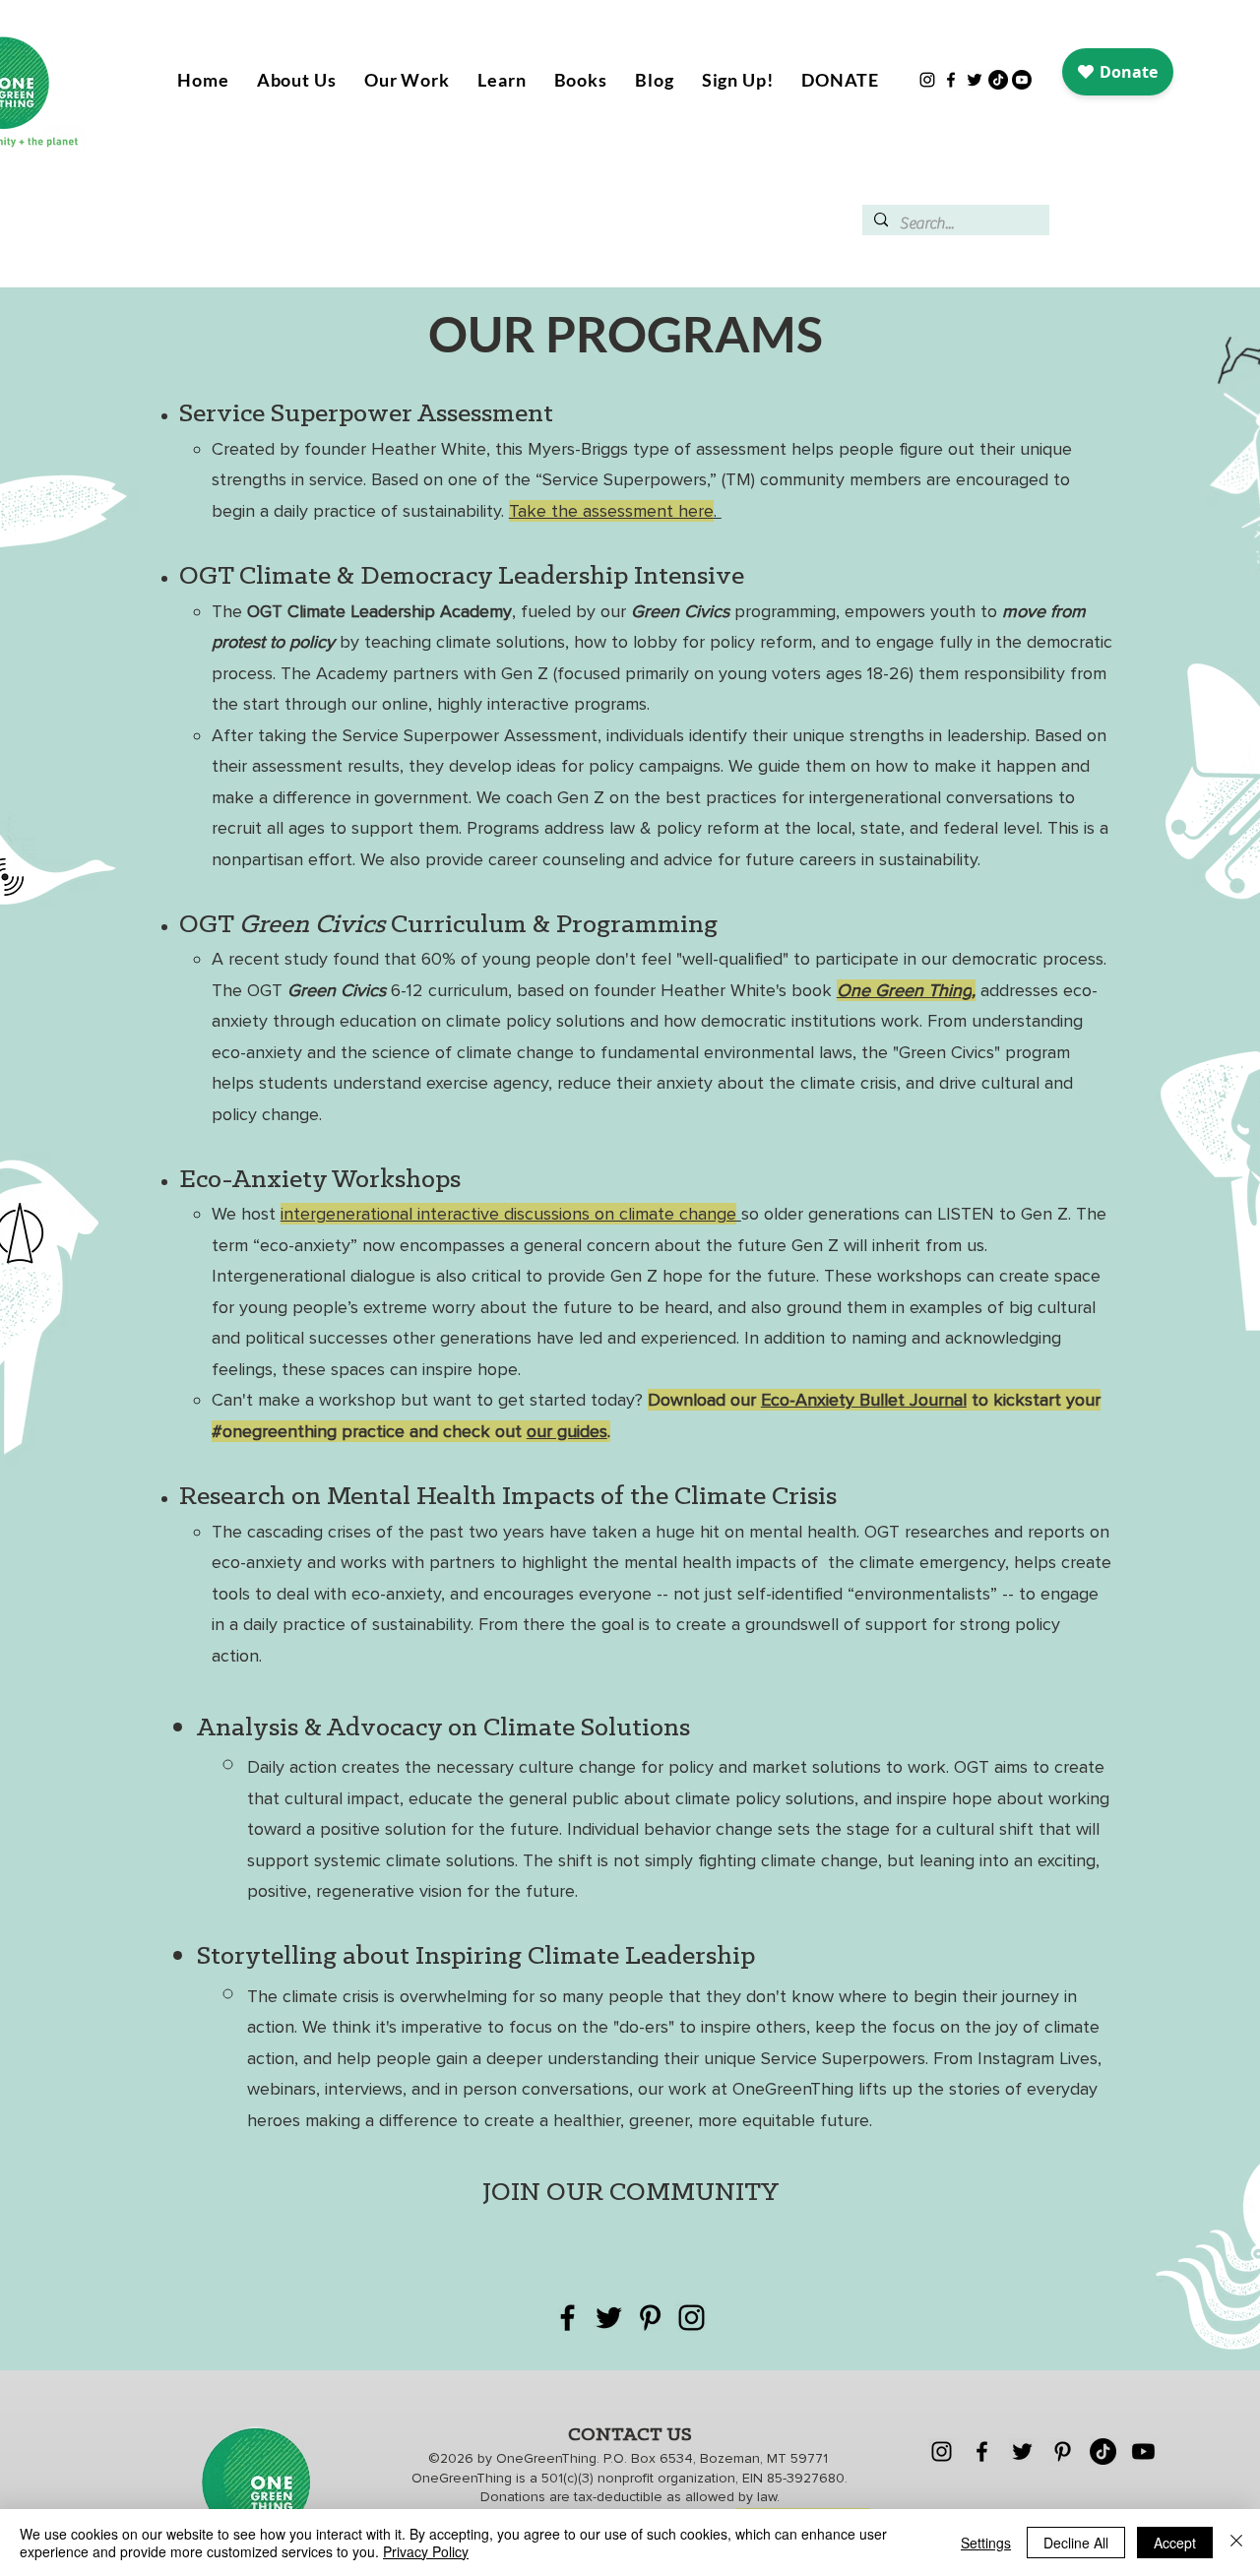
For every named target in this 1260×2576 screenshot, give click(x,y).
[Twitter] (975, 80)
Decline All (1076, 2543)
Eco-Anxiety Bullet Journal (864, 1400)
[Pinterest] (650, 2318)
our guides (567, 1431)
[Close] (1236, 2543)
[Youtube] (1022, 80)
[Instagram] (927, 80)
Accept (1175, 2543)
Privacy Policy (426, 2551)
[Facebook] (951, 80)
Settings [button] (986, 2543)
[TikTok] (998, 80)
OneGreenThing (546, 2458)
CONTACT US (630, 2435)
